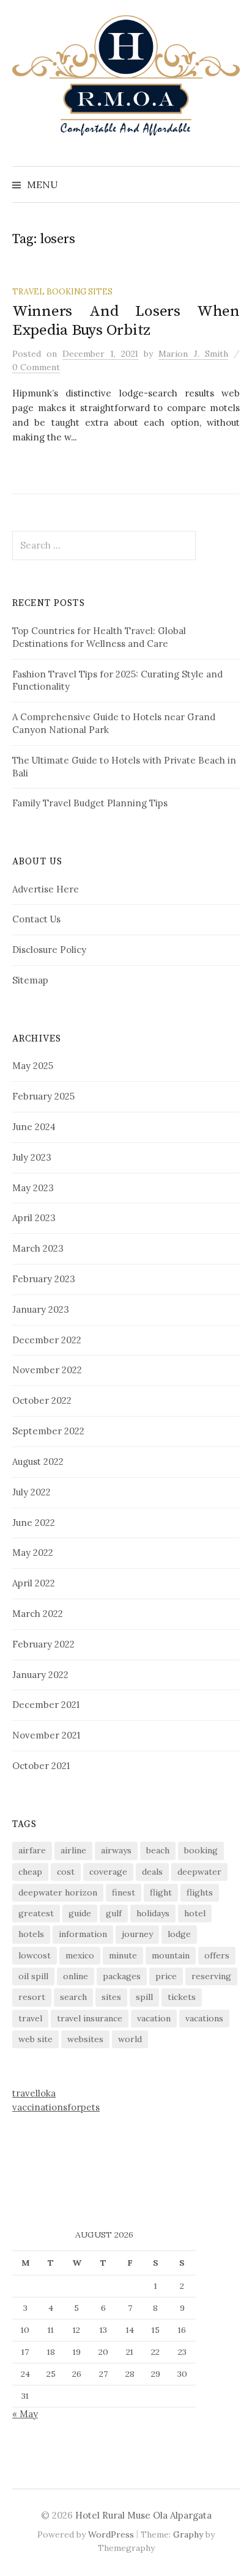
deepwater (199, 1872)
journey (137, 1934)
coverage (108, 1872)
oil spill (33, 1976)
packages (122, 1976)
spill (144, 1997)
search (73, 1997)
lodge (179, 1934)
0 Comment (36, 367)
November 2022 (47, 1370)
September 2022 (48, 1431)
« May (25, 2414)
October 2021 (41, 1766)
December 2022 (47, 1340)
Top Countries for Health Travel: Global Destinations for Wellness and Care (99, 637)
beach (158, 1850)
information (83, 1934)
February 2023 (44, 1279)
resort (32, 1997)
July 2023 (32, 1157)
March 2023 (38, 1248)
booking (201, 1850)
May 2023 (33, 1188)
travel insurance (90, 2018)
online (76, 1976)
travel (30, 2018)
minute (123, 1955)
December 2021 (46, 1705)
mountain (171, 1955)
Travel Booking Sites (62, 291)
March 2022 (38, 1614)
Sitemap (30, 980)
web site (35, 2039)
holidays (153, 1913)
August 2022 (38, 1461)
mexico (80, 1955)
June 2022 (34, 1523)
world (130, 2039)
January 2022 (40, 1675)
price (166, 1976)
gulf (114, 1913)
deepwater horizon (58, 1892)
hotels (31, 1934)
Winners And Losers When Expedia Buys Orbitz (126, 320)
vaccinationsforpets (56, 2107)
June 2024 (34, 1127)
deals (152, 1872)
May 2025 (33, 1066)
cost (66, 1872)
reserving (211, 1976)
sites (111, 1997)
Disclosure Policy (49, 950)
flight (161, 1892)
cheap (30, 1872)
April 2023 (34, 1218)
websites (85, 2039)
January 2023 (41, 1309)
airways (116, 1850)
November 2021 (46, 1735)
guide (80, 1913)
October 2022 (42, 1400)
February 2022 (43, 1644)
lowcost (35, 1955)
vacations (204, 2018)
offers (217, 1955)
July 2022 (31, 1492)
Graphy (188, 2534)
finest (124, 1892)
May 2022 (33, 1553)
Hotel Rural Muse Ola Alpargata (143, 2515)
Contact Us (36, 919)
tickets (182, 1997)
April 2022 (34, 1583)
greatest (36, 1913)
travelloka (34, 2093)
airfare (32, 1850)
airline (73, 1850)
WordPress (111, 2534)
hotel (195, 1913)
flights (200, 1892)
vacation (154, 2018)
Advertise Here (46, 889)
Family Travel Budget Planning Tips (90, 803)
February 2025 (43, 1096)
